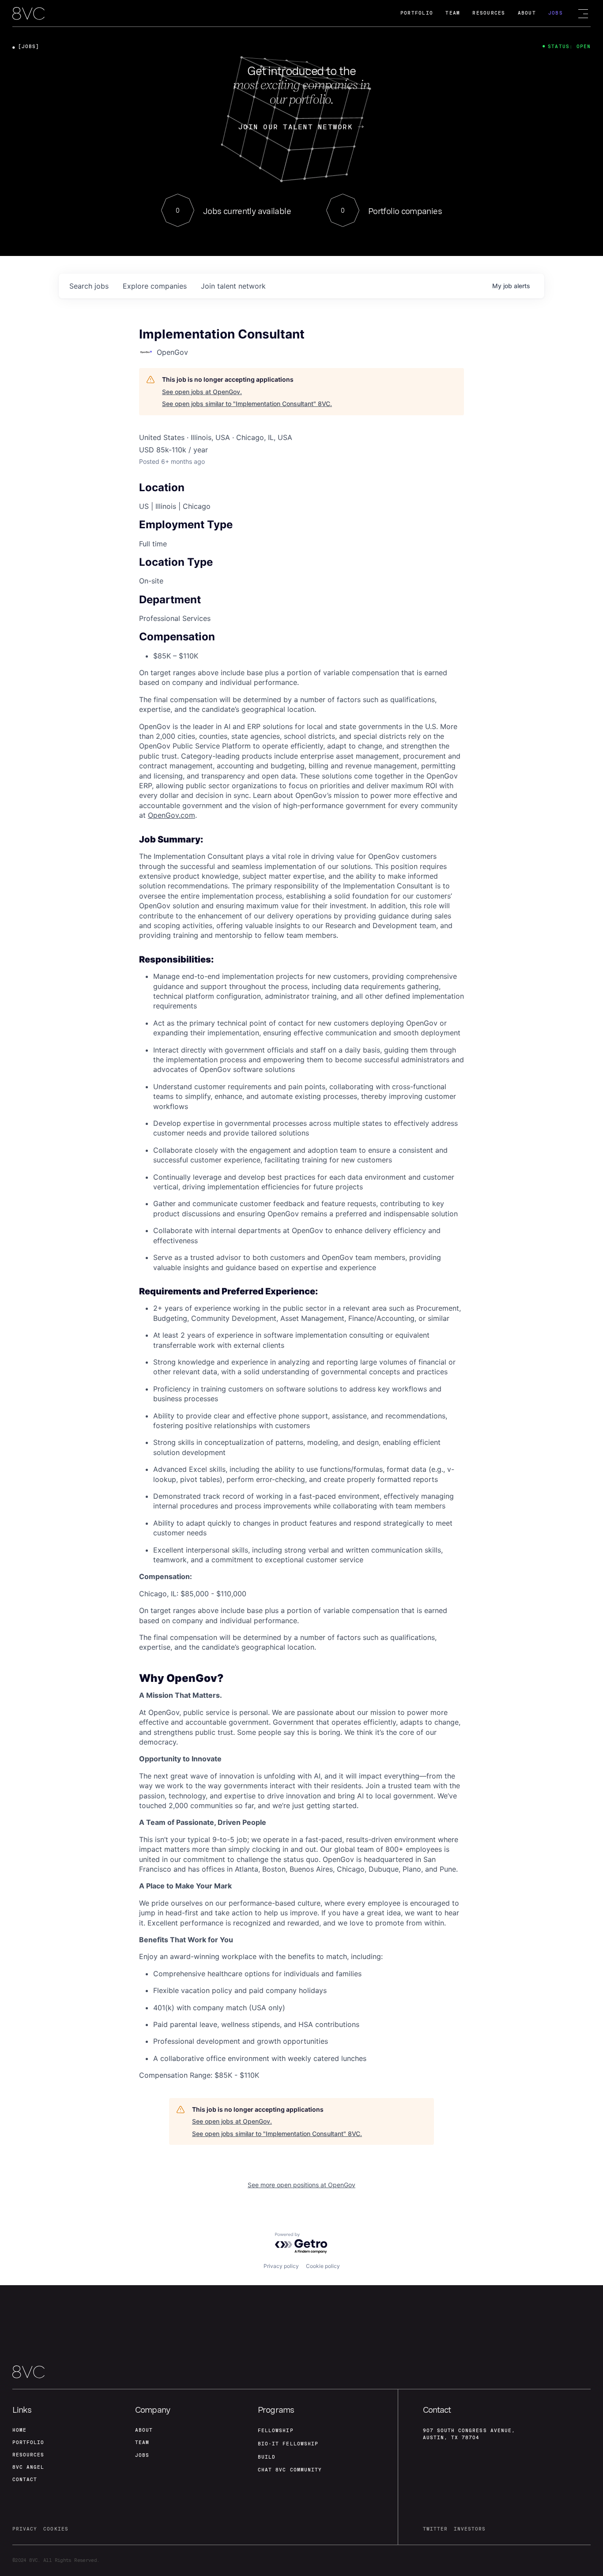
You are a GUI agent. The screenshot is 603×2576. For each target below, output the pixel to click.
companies (155, 286)
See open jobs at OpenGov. (202, 392)
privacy (25, 2529)
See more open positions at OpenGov (301, 2185)
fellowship (276, 2431)
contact (25, 2480)
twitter (435, 2529)
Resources (489, 13)
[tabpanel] (301, 1401)
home (19, 2430)
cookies (56, 2529)
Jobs (556, 13)
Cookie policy (323, 2266)
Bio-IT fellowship (288, 2444)
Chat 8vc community (290, 2470)
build (267, 2457)
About (527, 13)
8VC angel (28, 2467)
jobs (89, 286)
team (142, 2442)
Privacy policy (281, 2266)
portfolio (28, 2442)
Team (453, 13)
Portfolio (417, 13)
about (144, 2430)
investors (470, 2529)
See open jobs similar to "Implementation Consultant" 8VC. (247, 404)
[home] (28, 14)
